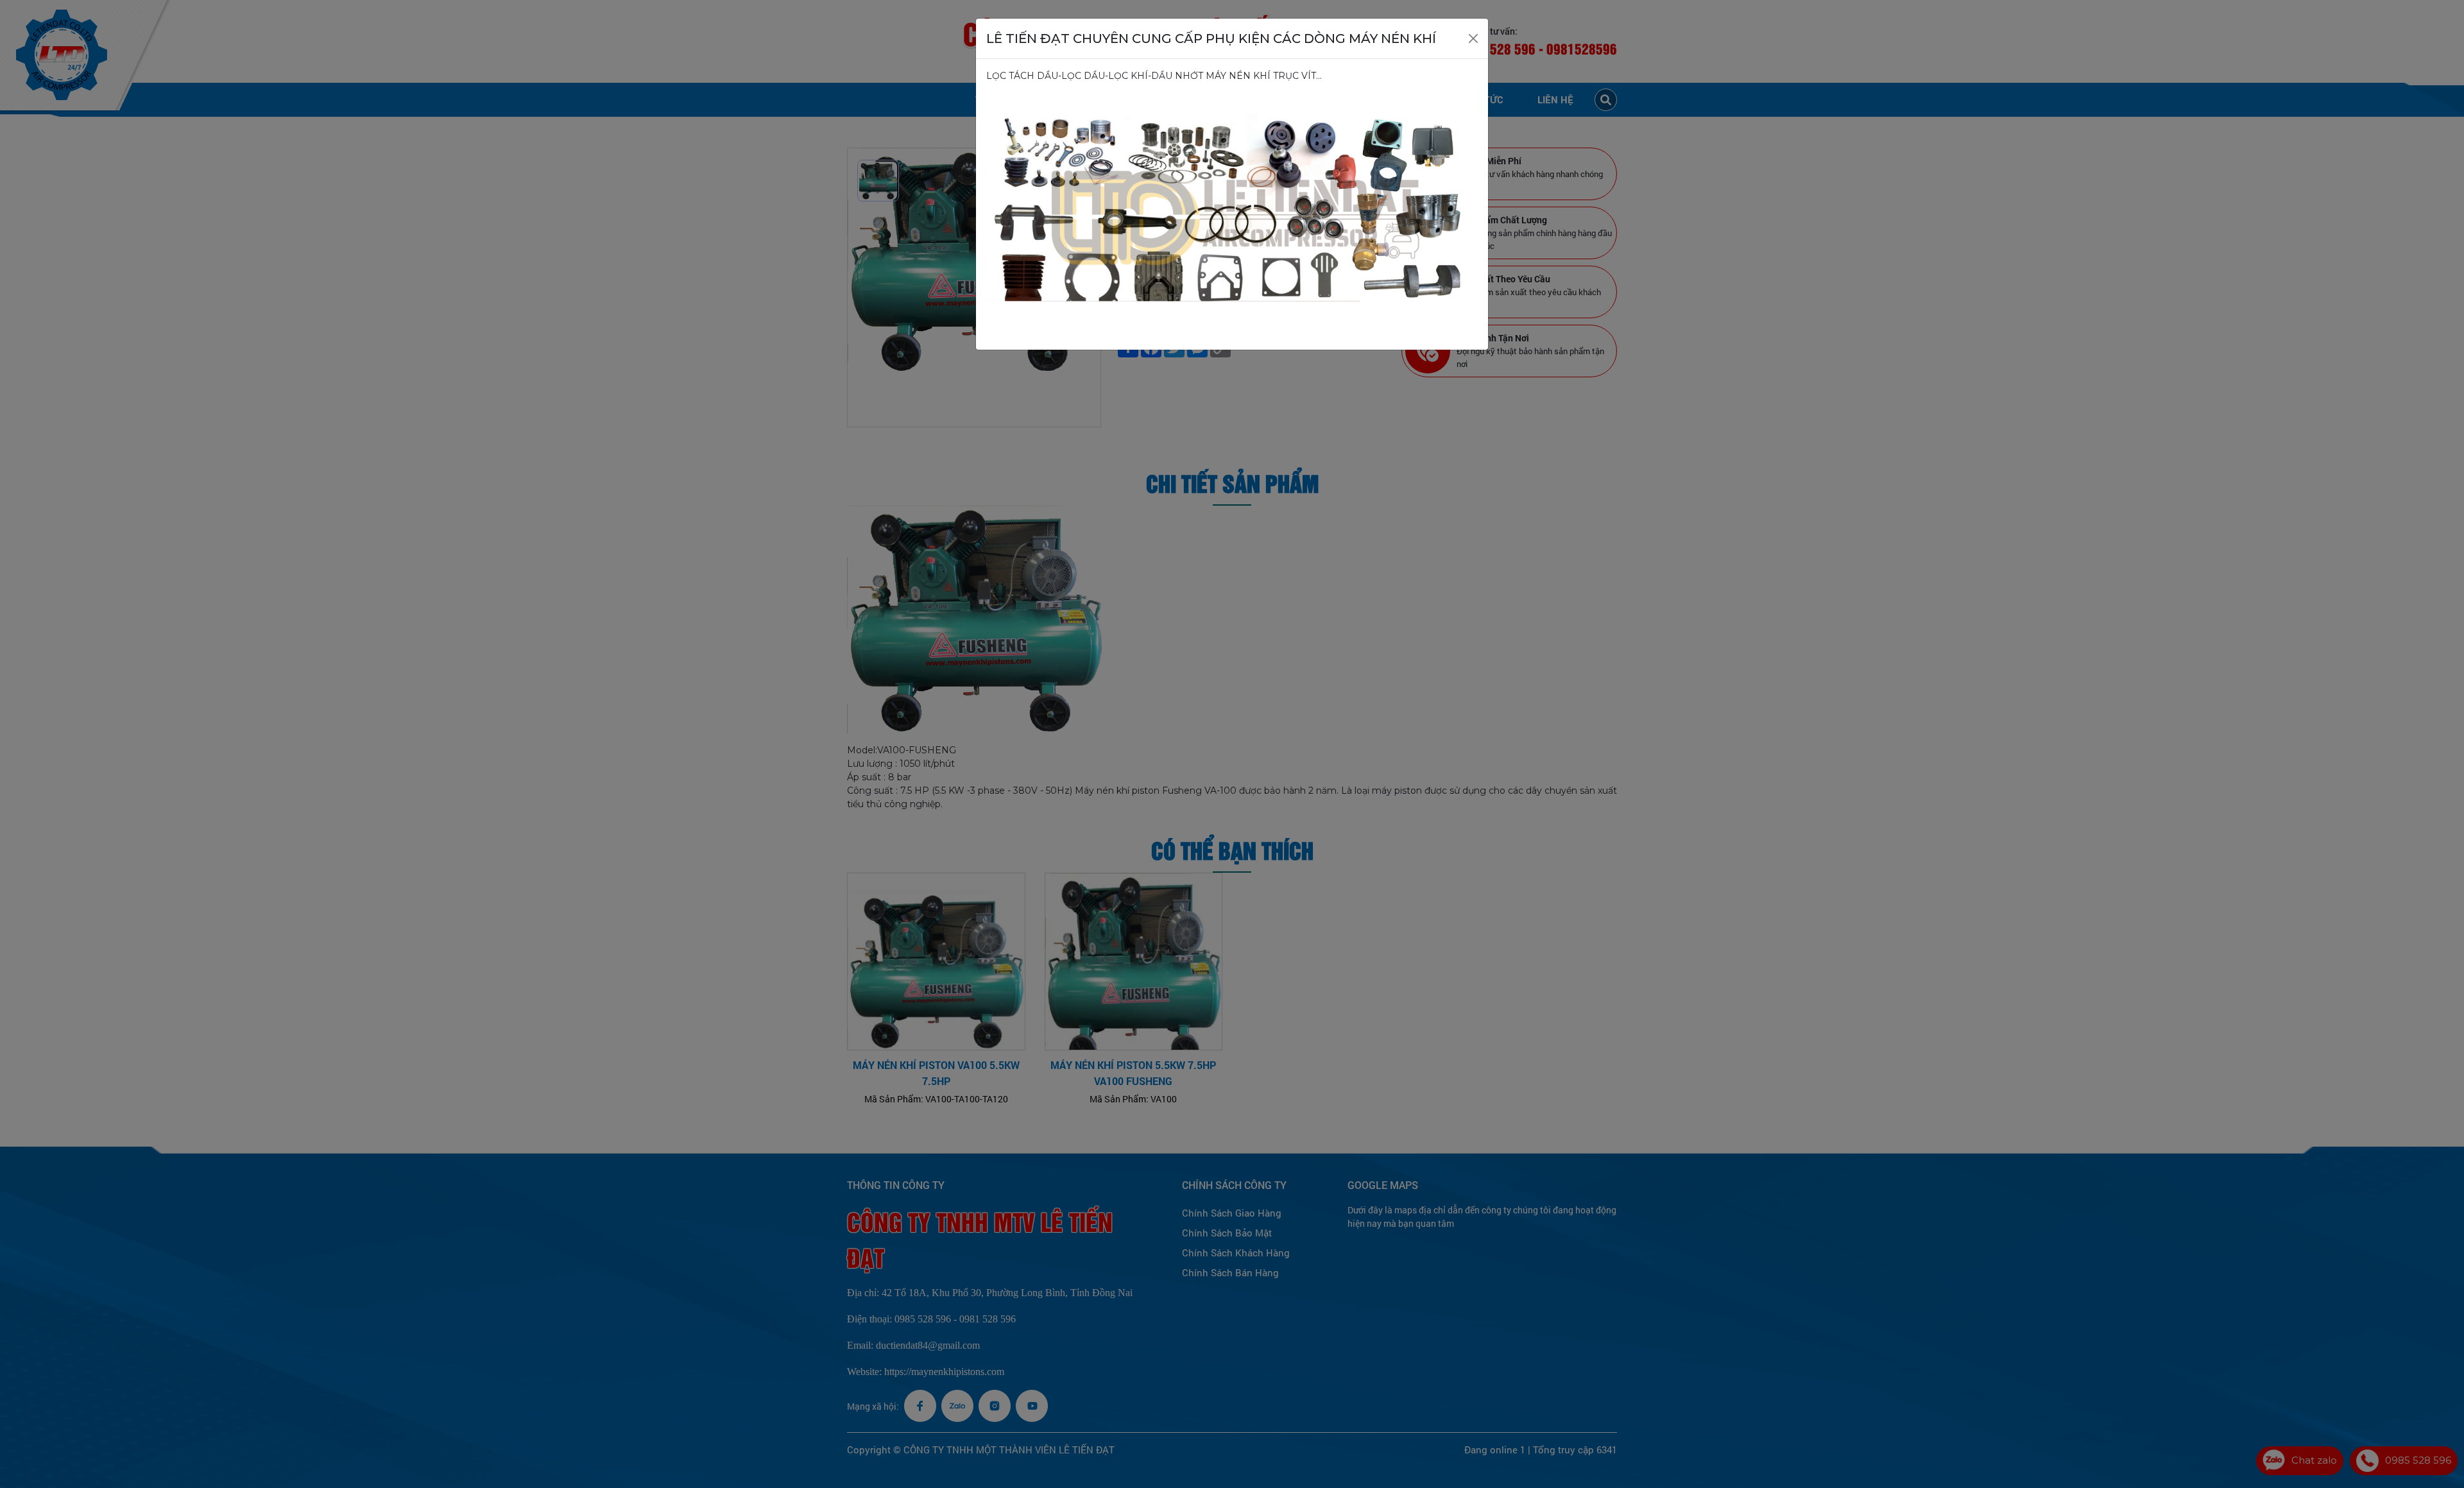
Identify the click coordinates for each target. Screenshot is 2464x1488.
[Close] (1473, 38)
